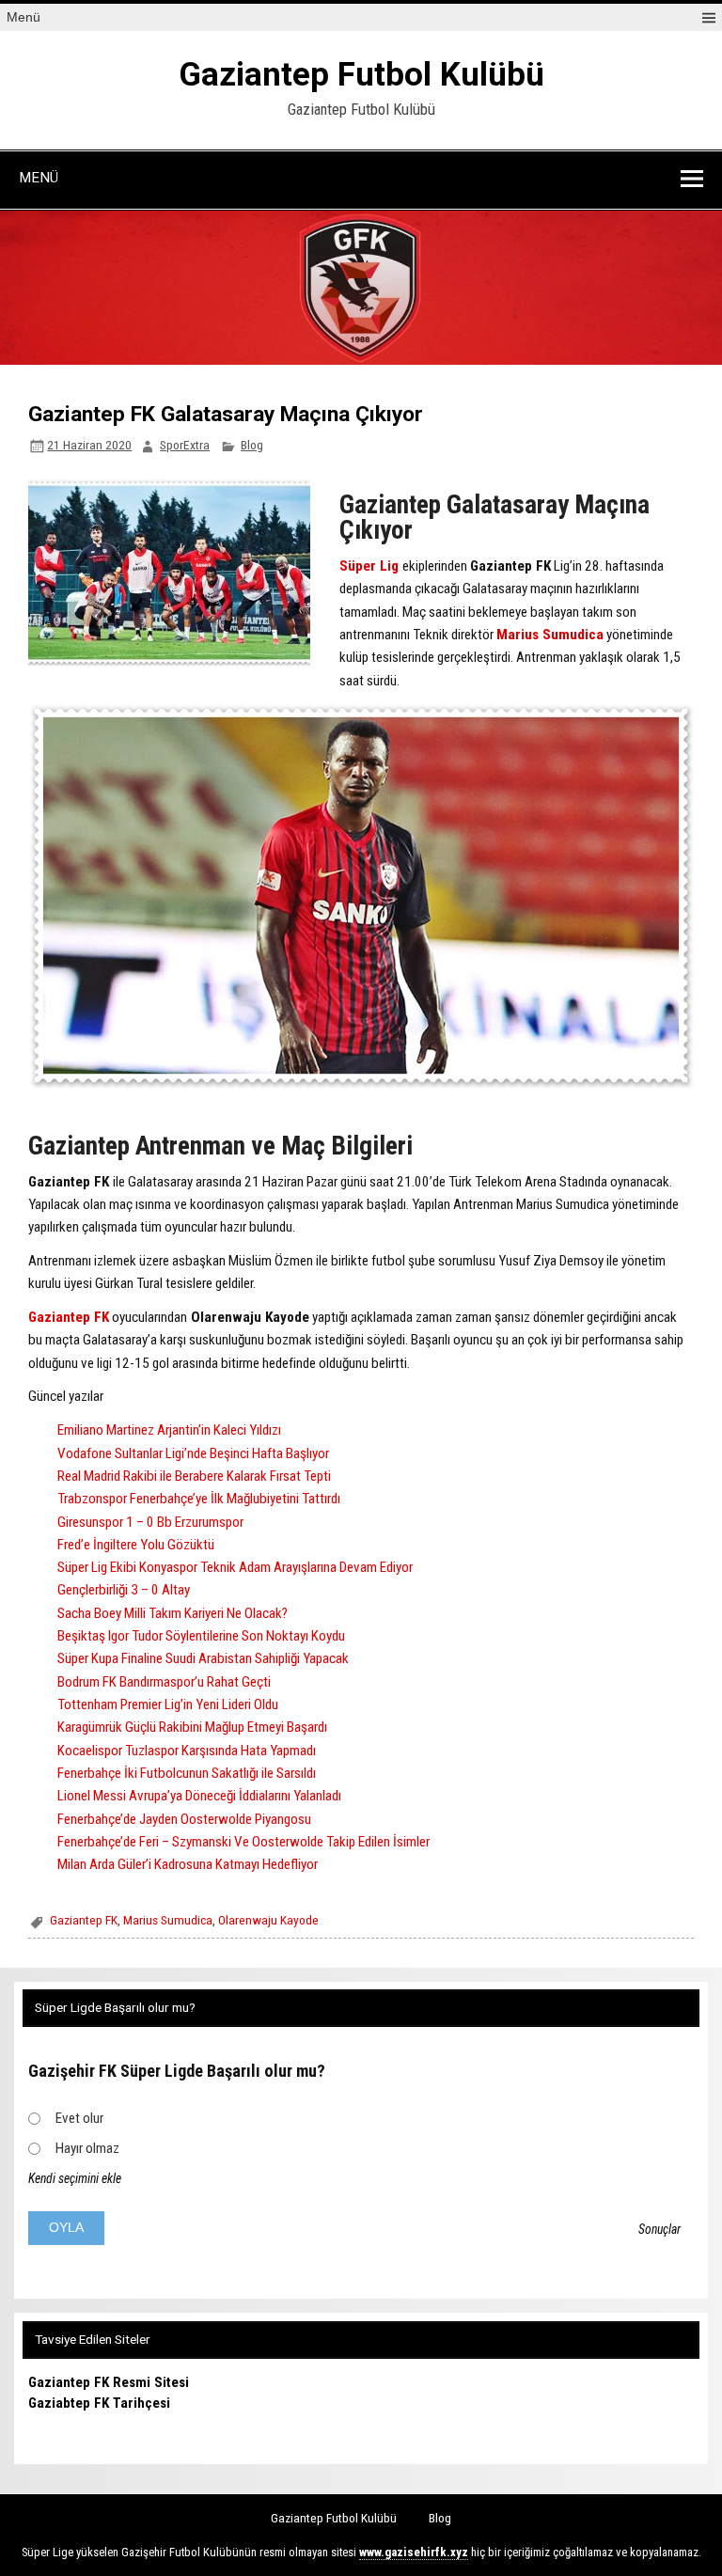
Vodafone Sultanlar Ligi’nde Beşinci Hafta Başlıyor (193, 1453)
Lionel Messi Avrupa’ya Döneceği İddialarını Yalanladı (199, 1796)
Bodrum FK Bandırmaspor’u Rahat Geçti (164, 1682)
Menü (24, 17)
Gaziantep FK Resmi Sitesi (109, 2382)
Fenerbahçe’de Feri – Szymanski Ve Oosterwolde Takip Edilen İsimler (243, 1842)
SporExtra (185, 445)
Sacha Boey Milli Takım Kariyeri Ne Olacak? (173, 1613)
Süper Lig (369, 566)
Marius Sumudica (550, 635)
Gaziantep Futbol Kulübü (361, 75)
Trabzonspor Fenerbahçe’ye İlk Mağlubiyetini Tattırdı (199, 1499)
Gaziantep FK (69, 1317)
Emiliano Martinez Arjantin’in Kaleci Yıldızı (169, 1430)
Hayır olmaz (87, 2148)
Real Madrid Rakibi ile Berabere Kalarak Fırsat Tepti (194, 1476)
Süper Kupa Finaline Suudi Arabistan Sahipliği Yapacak (203, 1658)
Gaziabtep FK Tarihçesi (99, 2403)
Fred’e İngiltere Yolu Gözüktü (136, 1545)
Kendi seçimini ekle (75, 2178)
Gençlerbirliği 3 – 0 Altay (124, 1590)
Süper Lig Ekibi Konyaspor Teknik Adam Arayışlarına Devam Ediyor (235, 1567)
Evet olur (79, 2118)
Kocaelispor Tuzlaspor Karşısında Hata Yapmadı (187, 1751)
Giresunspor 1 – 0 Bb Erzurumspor (150, 1522)
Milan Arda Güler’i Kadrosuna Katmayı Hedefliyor (188, 1864)
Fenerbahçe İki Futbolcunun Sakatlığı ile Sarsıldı (187, 1773)
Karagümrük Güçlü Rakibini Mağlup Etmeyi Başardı (192, 1727)
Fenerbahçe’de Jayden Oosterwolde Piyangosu (184, 1819)
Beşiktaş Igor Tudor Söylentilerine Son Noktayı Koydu (201, 1636)
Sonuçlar (659, 2229)
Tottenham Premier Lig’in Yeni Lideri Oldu (168, 1704)
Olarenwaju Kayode (268, 1920)
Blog (252, 445)
